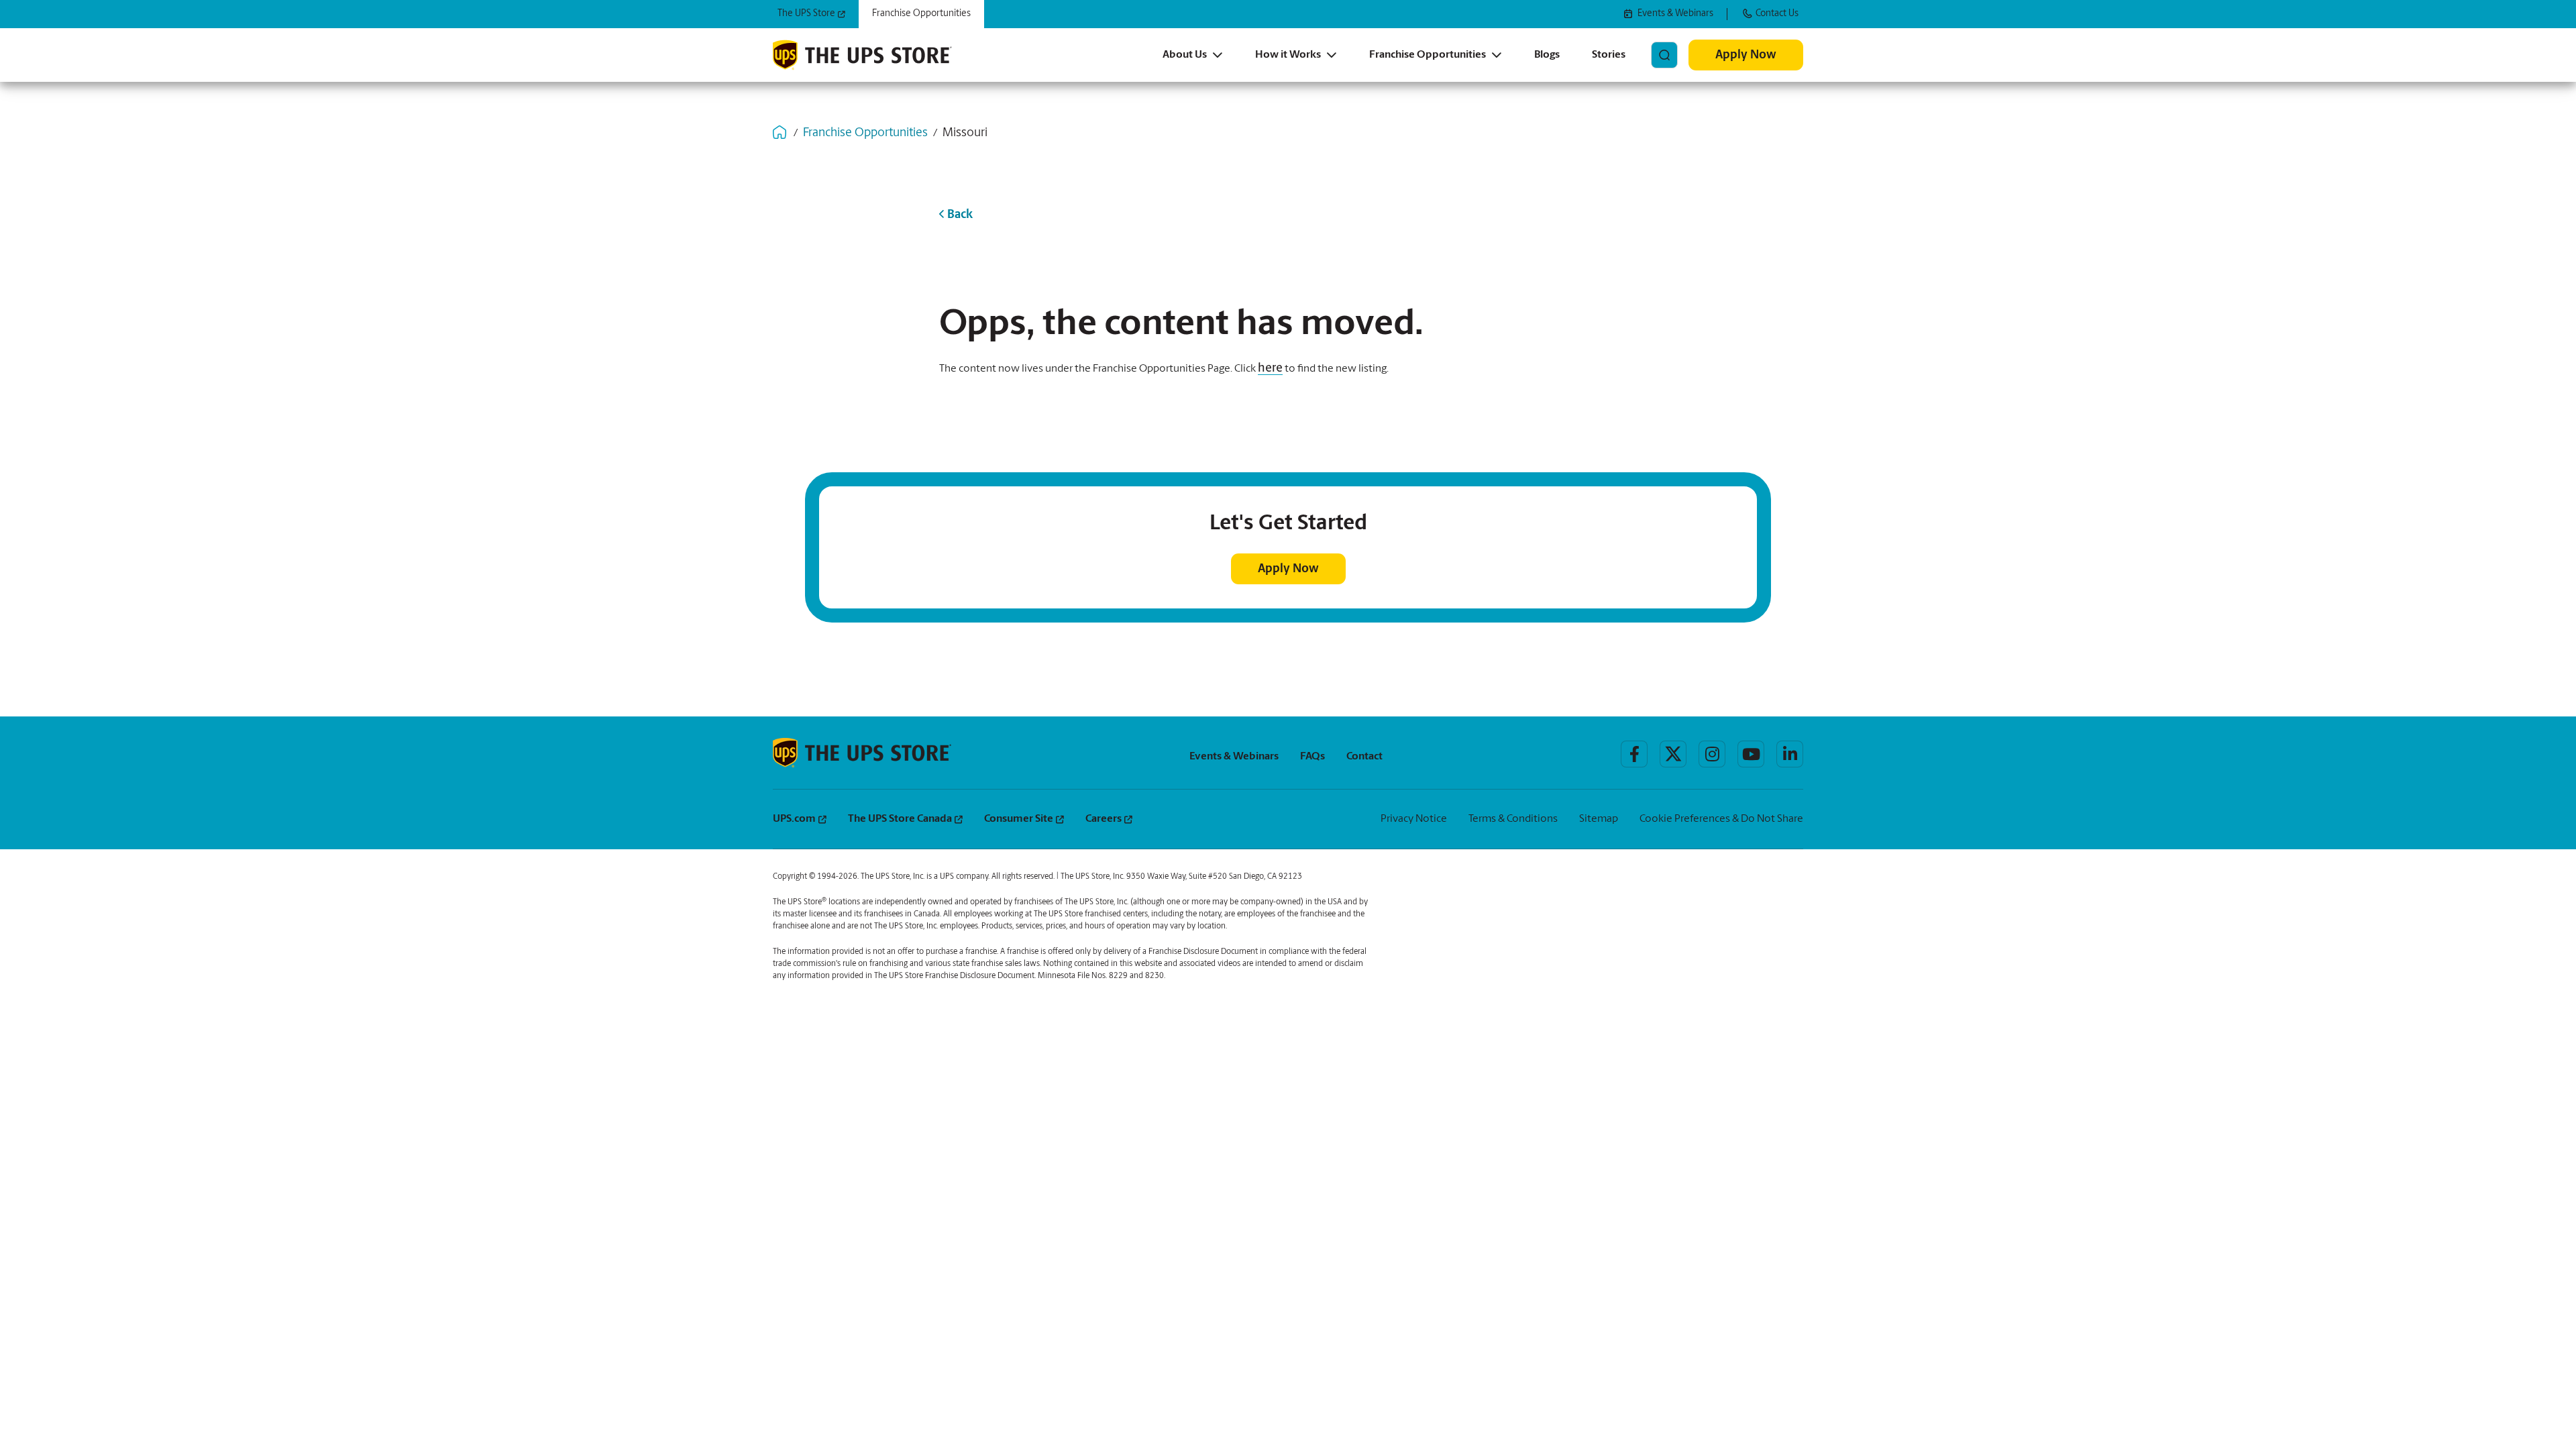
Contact (1364, 757)
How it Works (1288, 55)
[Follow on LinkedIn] (1790, 754)
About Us (1185, 55)
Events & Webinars (1234, 757)
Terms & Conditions (1513, 819)
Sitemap (1599, 819)
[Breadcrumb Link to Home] (780, 132)
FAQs (1312, 757)
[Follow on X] (1673, 754)
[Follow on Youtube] (1751, 754)
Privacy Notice (1414, 819)
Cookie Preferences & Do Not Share (1721, 819)
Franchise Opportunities (1428, 55)
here (1270, 369)
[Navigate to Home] (862, 55)
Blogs (1547, 55)
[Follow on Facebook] (1634, 754)
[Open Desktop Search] (1664, 55)
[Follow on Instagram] (1712, 754)
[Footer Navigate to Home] (862, 753)
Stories (1609, 55)
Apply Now (1746, 56)
